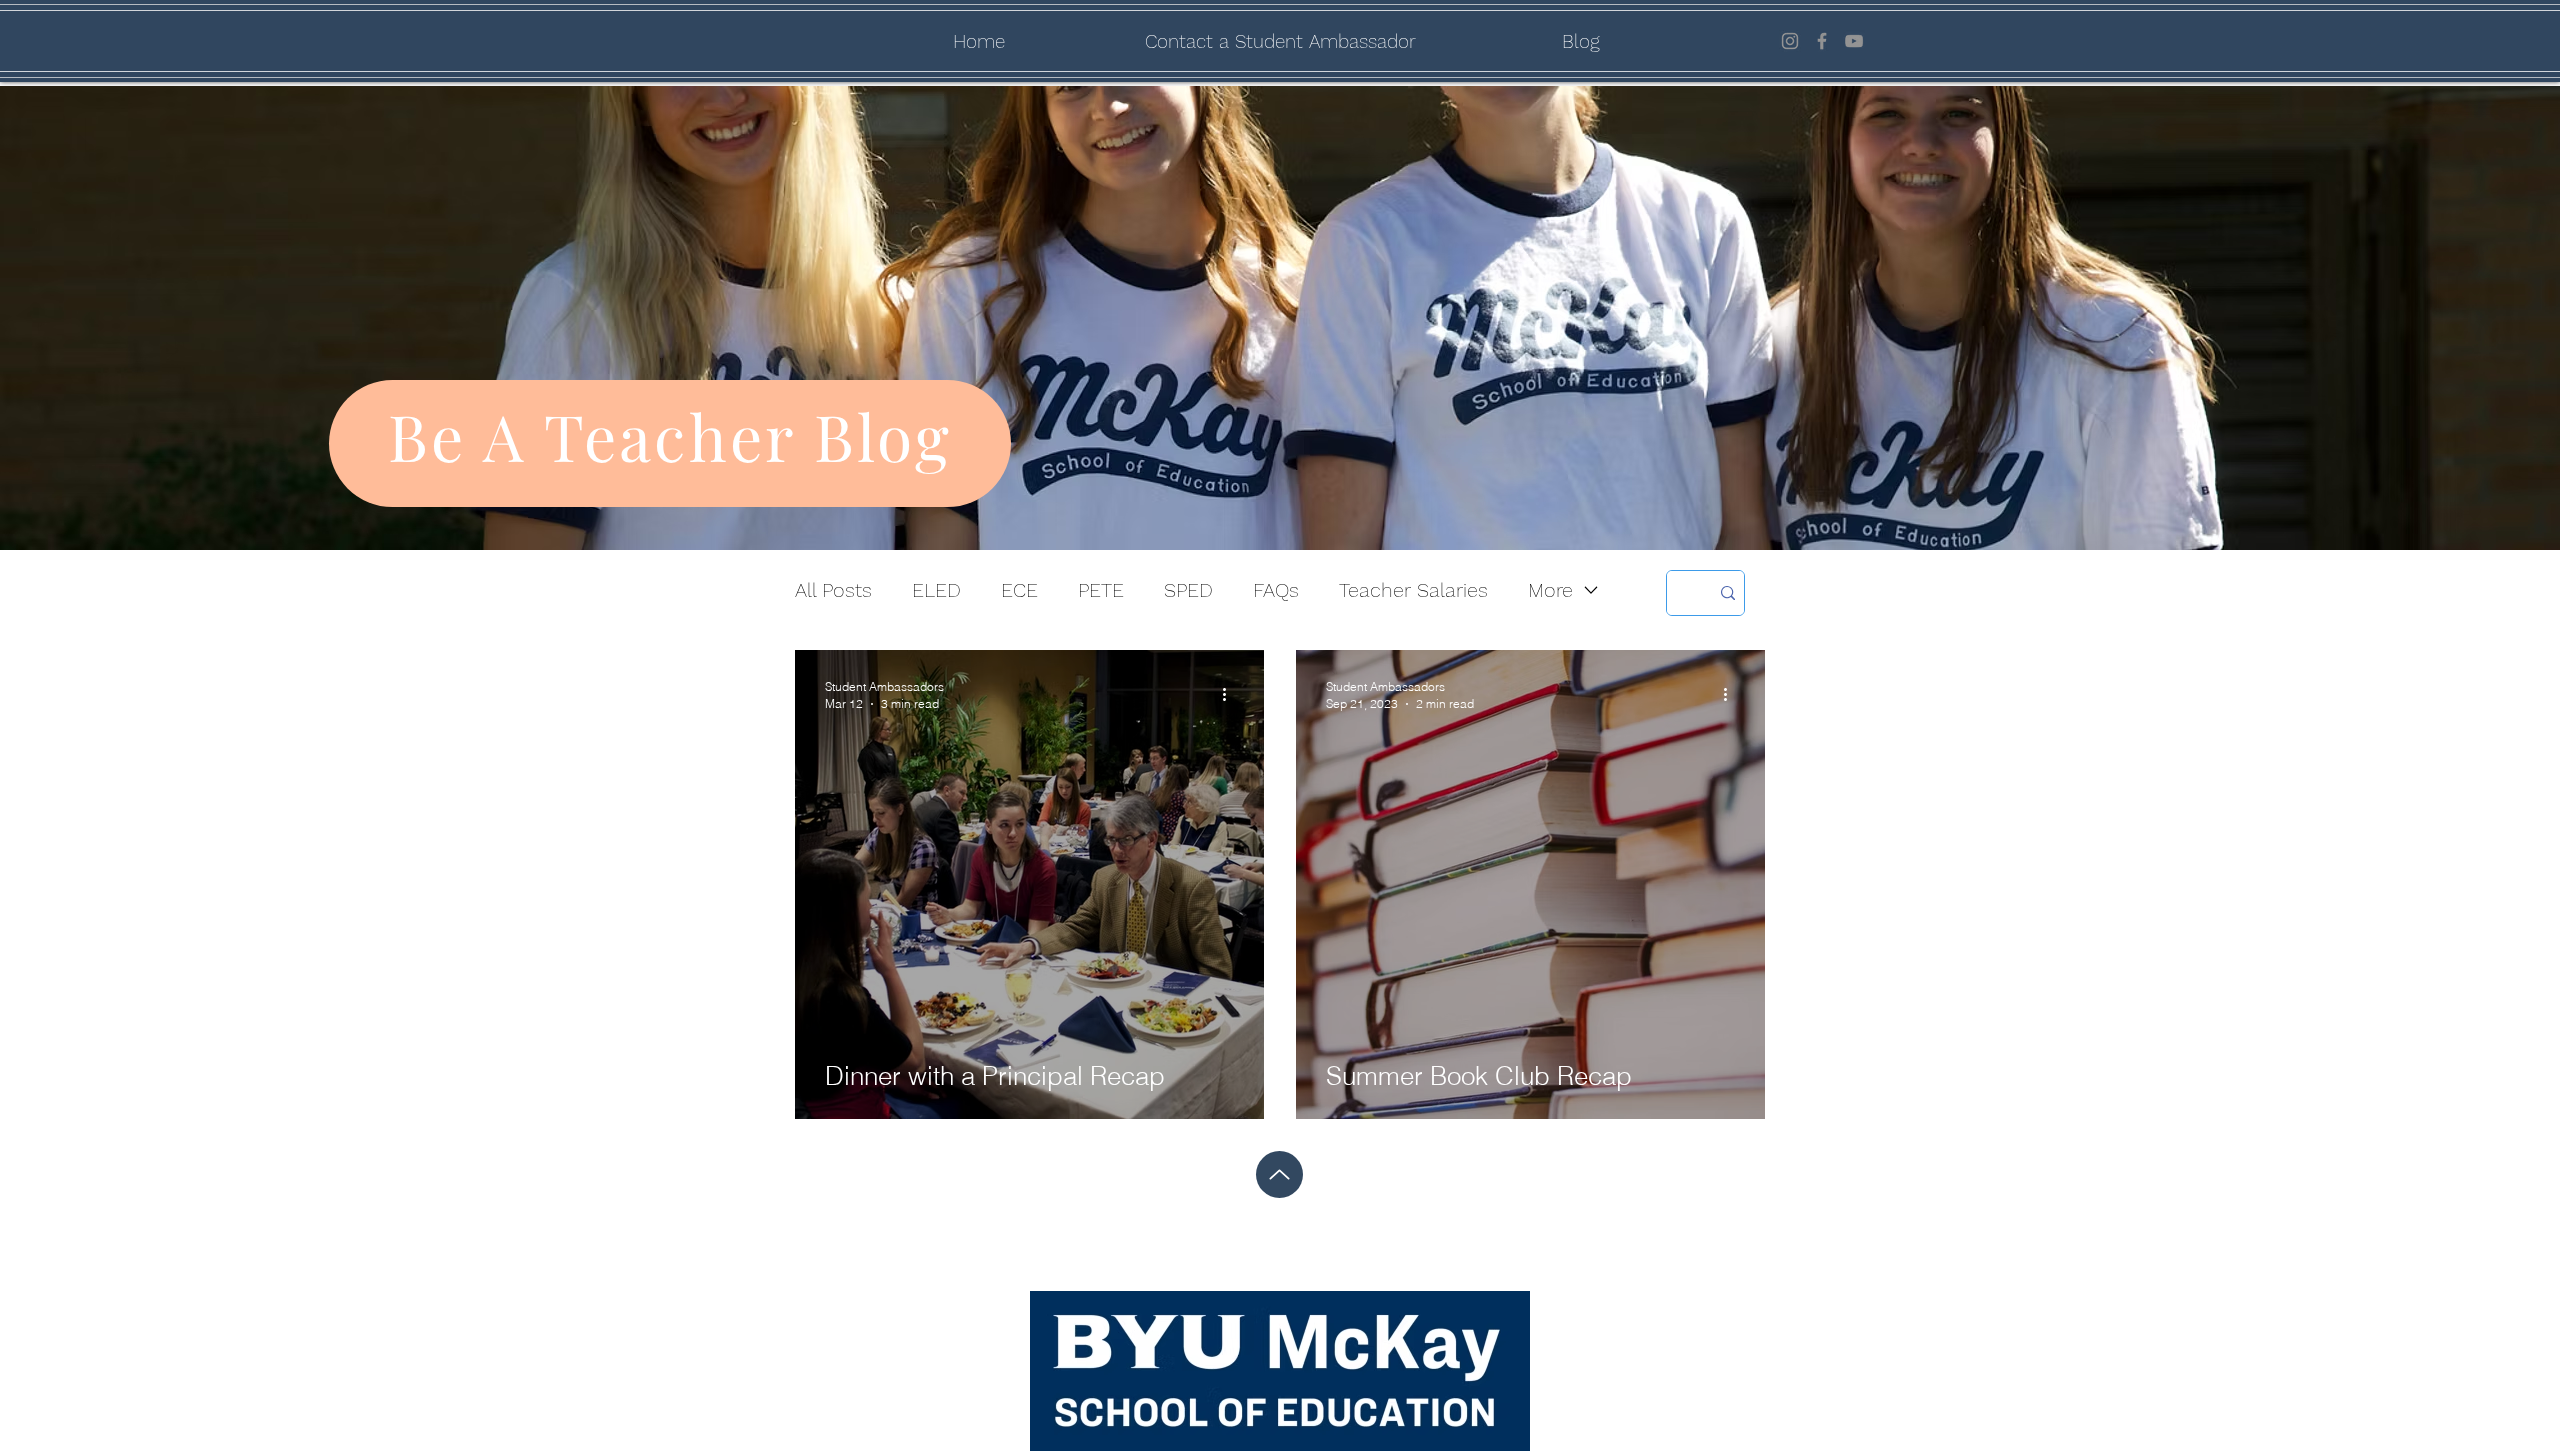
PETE (1101, 590)
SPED (1188, 590)
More (1550, 590)
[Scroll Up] (1279, 1174)
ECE (1019, 590)
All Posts (833, 590)
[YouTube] (1854, 41)
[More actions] (1231, 694)
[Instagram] (1790, 41)
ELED (936, 590)
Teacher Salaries (1413, 590)
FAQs (1276, 590)
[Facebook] (1822, 41)
